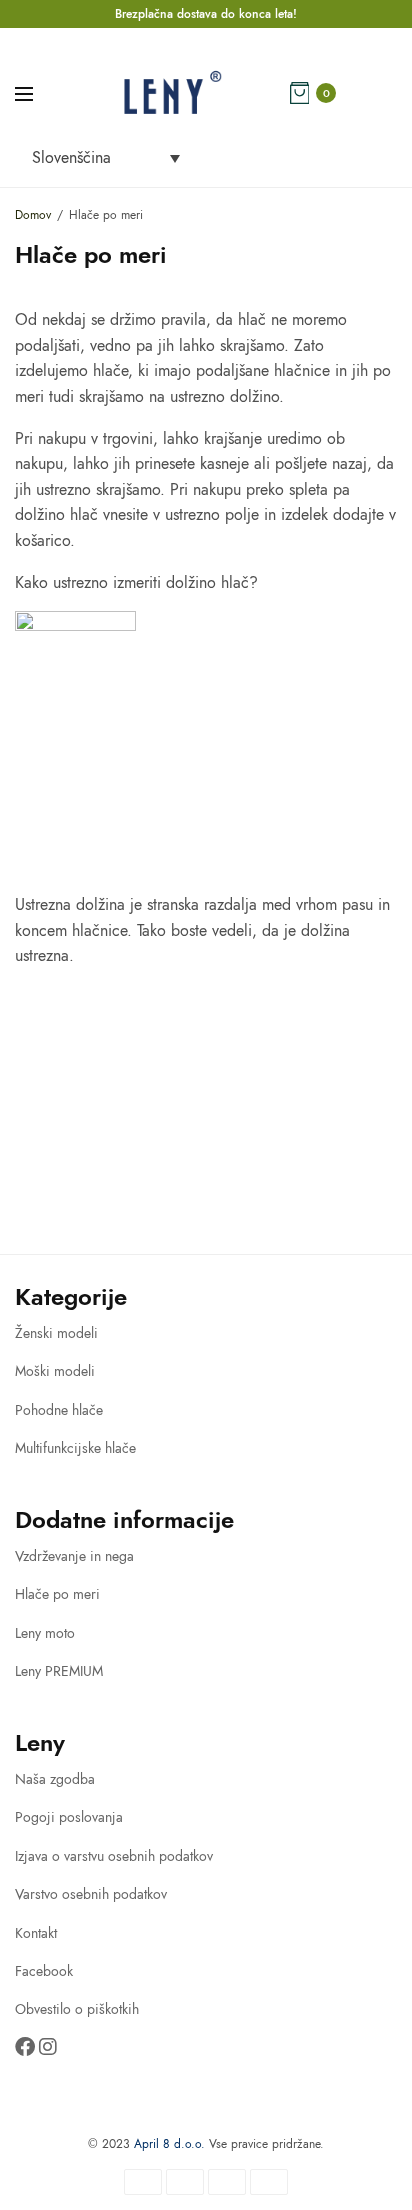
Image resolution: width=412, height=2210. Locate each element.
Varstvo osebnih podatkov (91, 1894)
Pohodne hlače (59, 1410)
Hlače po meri (57, 1594)
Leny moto (45, 1633)
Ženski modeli (56, 1333)
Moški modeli (55, 1371)
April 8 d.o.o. (169, 2144)
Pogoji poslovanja (69, 1817)
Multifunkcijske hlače (75, 1448)
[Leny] (172, 93)
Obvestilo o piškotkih (77, 2009)
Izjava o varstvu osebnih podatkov (114, 1856)
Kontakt (36, 1933)
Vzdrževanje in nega (74, 1556)
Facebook (44, 1971)
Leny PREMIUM (59, 1671)
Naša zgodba (55, 1779)
